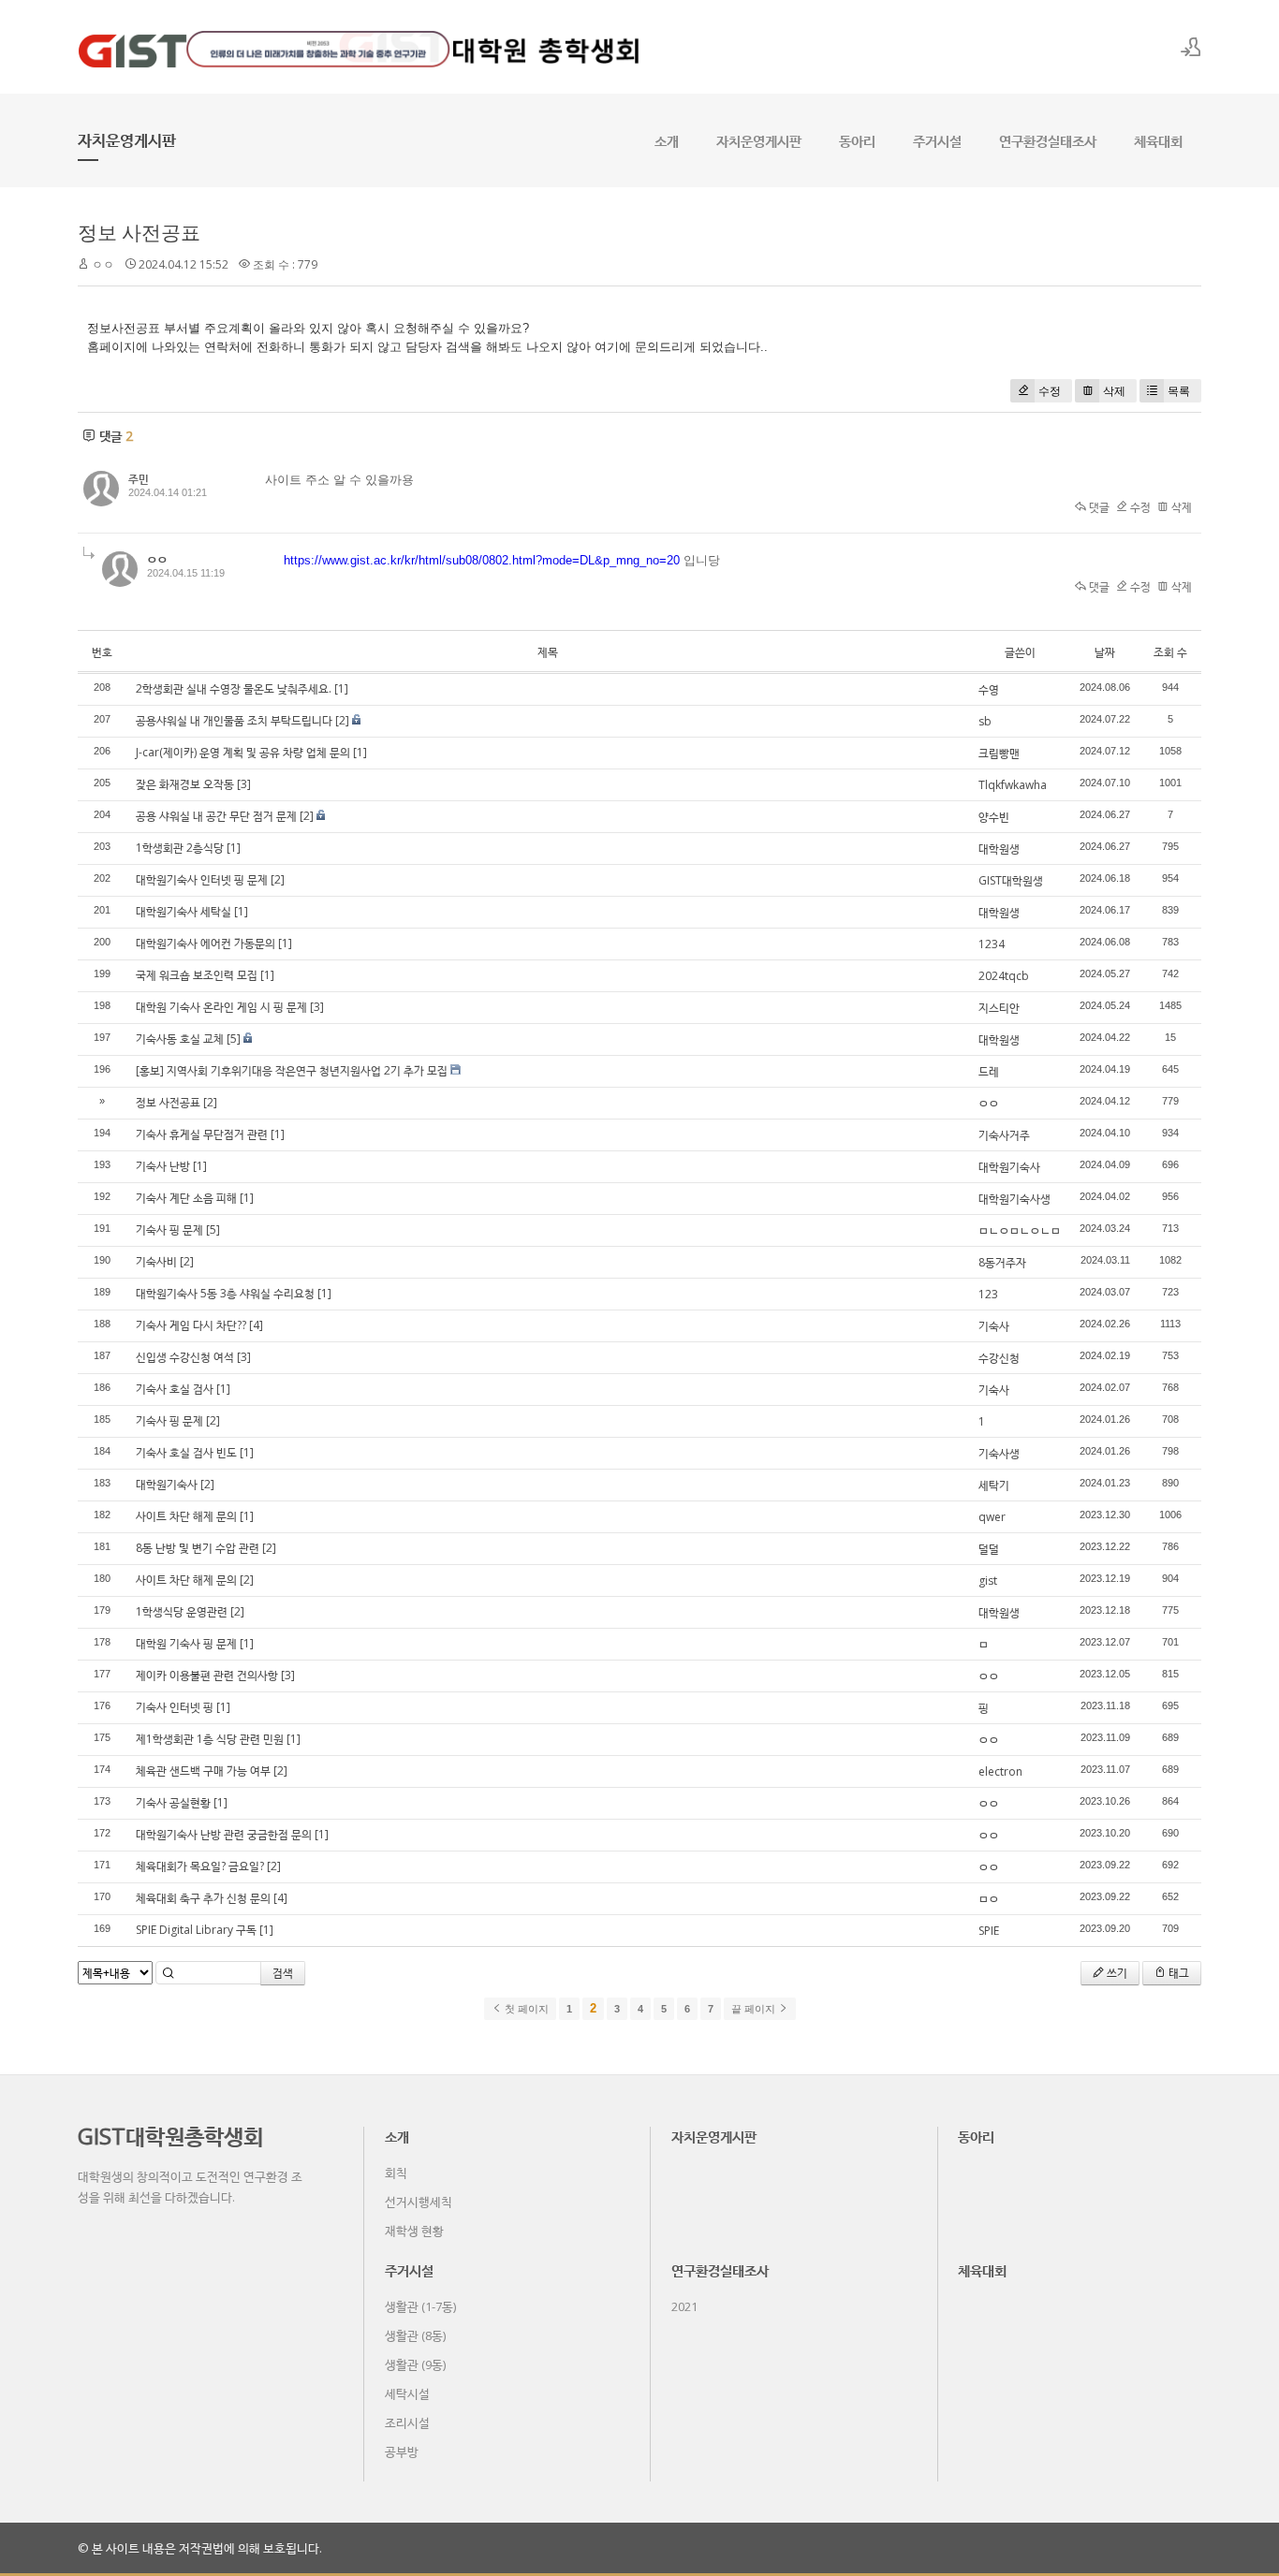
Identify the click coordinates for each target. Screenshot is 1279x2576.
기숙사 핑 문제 (169, 1229)
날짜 (1105, 652)
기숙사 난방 (163, 1166)
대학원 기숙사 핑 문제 (186, 1643)
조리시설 (407, 2422)
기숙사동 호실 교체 (180, 1039)
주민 (139, 479)
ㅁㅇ (989, 1899)
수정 (1050, 391)
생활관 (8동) (415, 2335)
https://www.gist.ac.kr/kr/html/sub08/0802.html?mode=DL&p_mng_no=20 (482, 560)
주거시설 (937, 140)
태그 (1177, 1973)
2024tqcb (1004, 976)
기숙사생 (999, 1453)
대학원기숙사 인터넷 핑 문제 (202, 879)
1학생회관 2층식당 (180, 848)
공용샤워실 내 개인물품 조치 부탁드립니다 (234, 720)
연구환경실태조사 (1048, 140)
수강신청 (999, 1358)
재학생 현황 (414, 2231)
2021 (684, 2306)
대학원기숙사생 (1014, 1199)
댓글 (1098, 507)
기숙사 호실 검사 (175, 1389)
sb (985, 721)
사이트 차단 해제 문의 (186, 1516)
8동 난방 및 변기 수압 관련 (198, 1548)
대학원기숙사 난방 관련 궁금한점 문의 (224, 1834)
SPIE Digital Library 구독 (196, 1930)
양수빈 (994, 817)
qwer (992, 1517)
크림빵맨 (999, 753)
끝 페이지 (755, 2009)
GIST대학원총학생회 (170, 2136)
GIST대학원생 (1011, 880)
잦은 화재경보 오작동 (185, 784)
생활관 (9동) (415, 2364)
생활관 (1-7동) (420, 2306)
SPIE (989, 1931)
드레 (989, 1071)
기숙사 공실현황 (173, 1802)
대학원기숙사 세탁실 (184, 911)
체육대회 (1158, 140)
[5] (234, 1039)
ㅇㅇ (989, 1103)
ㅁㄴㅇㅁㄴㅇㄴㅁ (1020, 1230)
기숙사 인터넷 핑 (175, 1707)
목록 (1179, 391)
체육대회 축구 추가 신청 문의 (203, 1898)
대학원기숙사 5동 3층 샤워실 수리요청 (225, 1293)
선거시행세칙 (419, 2202)
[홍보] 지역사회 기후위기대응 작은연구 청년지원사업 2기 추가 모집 (292, 1070)
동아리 (857, 140)
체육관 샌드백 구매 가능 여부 (203, 1771)
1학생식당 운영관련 (182, 1611)
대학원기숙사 (1009, 1167)
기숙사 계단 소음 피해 (186, 1198)
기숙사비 (156, 1261)
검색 (283, 1973)
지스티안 (999, 1008)
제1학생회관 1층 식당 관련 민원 (210, 1739)
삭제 (1114, 391)
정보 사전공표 (139, 232)
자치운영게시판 (759, 140)
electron (1000, 1771)
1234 (992, 944)
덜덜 (989, 1549)
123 (988, 1294)
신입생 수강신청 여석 (185, 1357)
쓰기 (1116, 1973)
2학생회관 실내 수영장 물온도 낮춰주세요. (234, 688)
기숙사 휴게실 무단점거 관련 (202, 1134)
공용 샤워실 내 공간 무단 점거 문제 (216, 816)
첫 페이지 (525, 2009)
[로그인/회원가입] (1191, 47)
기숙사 (994, 1326)
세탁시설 (407, 2393)
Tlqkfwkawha (1013, 785)
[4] (256, 1325)
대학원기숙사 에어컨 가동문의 (206, 943)
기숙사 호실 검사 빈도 (186, 1452)
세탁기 (994, 1485)
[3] (244, 784)
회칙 (396, 2173)
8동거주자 (1002, 1262)
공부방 (402, 2452)
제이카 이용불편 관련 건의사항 (207, 1675)
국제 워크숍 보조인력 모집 (197, 975)
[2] (342, 720)
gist (988, 1581)
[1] (341, 688)
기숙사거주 (1004, 1135)
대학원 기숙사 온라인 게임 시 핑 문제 (221, 1007)
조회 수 (1170, 652)
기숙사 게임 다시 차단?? (191, 1325)
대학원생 (999, 849)
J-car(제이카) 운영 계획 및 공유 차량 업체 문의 (243, 752)
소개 (667, 140)
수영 (989, 689)
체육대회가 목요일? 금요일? (200, 1866)
